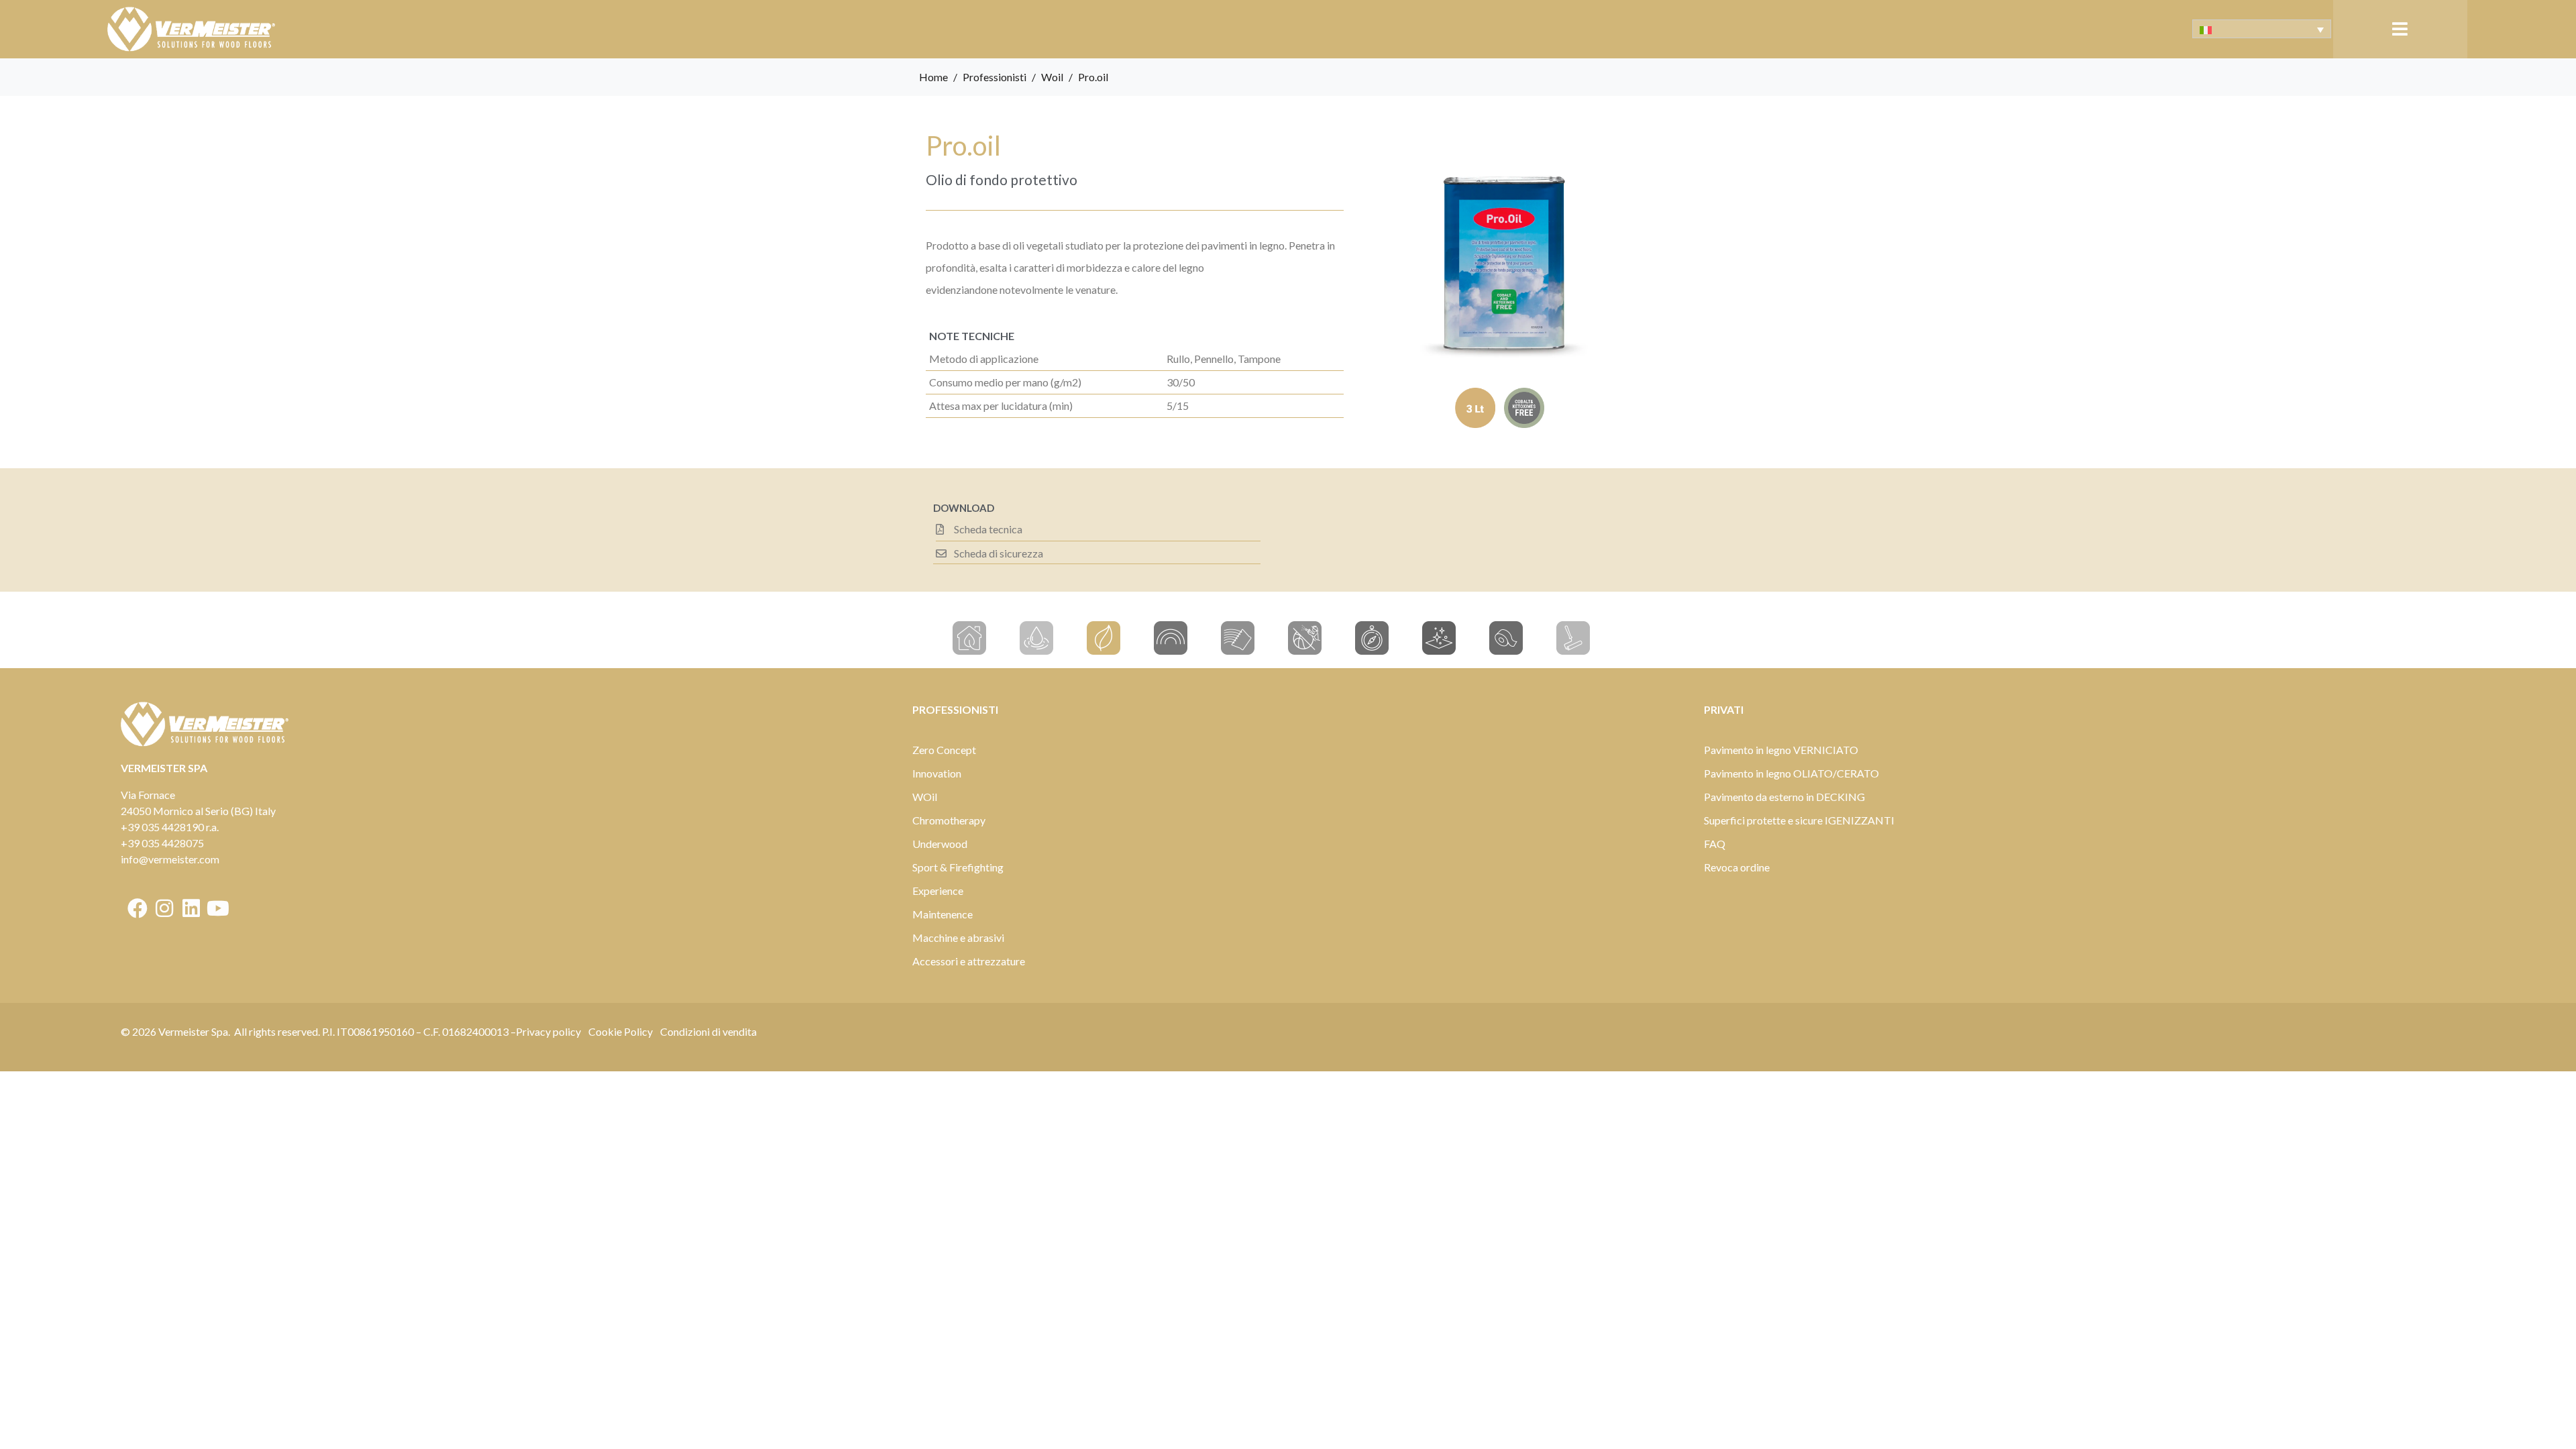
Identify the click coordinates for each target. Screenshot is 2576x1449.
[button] (2400, 29)
